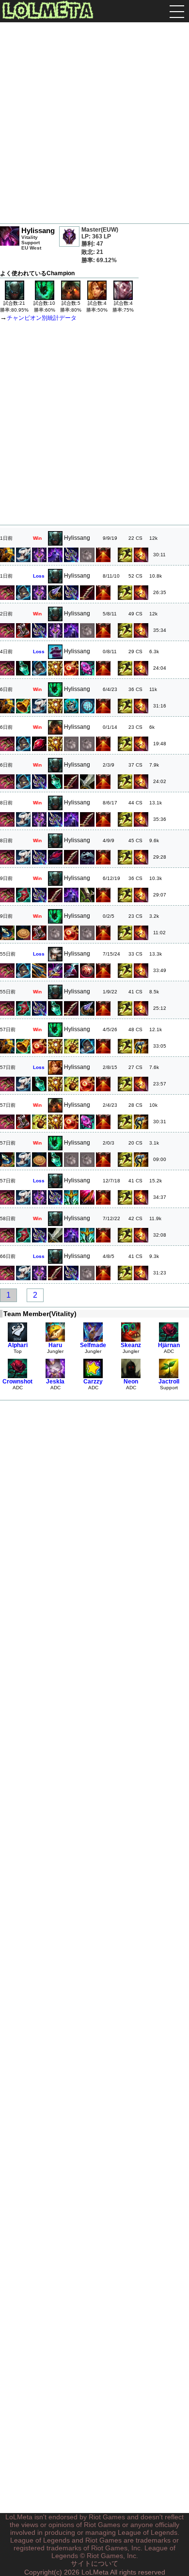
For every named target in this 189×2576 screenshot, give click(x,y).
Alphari (18, 1345)
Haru (55, 1345)
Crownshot (17, 1382)
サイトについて (94, 2563)
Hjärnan (169, 1345)
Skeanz (131, 1345)
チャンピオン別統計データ (42, 318)
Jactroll (169, 1382)
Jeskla (55, 1382)
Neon (131, 1382)
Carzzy (93, 1382)
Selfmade (93, 1345)
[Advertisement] (94, 124)
